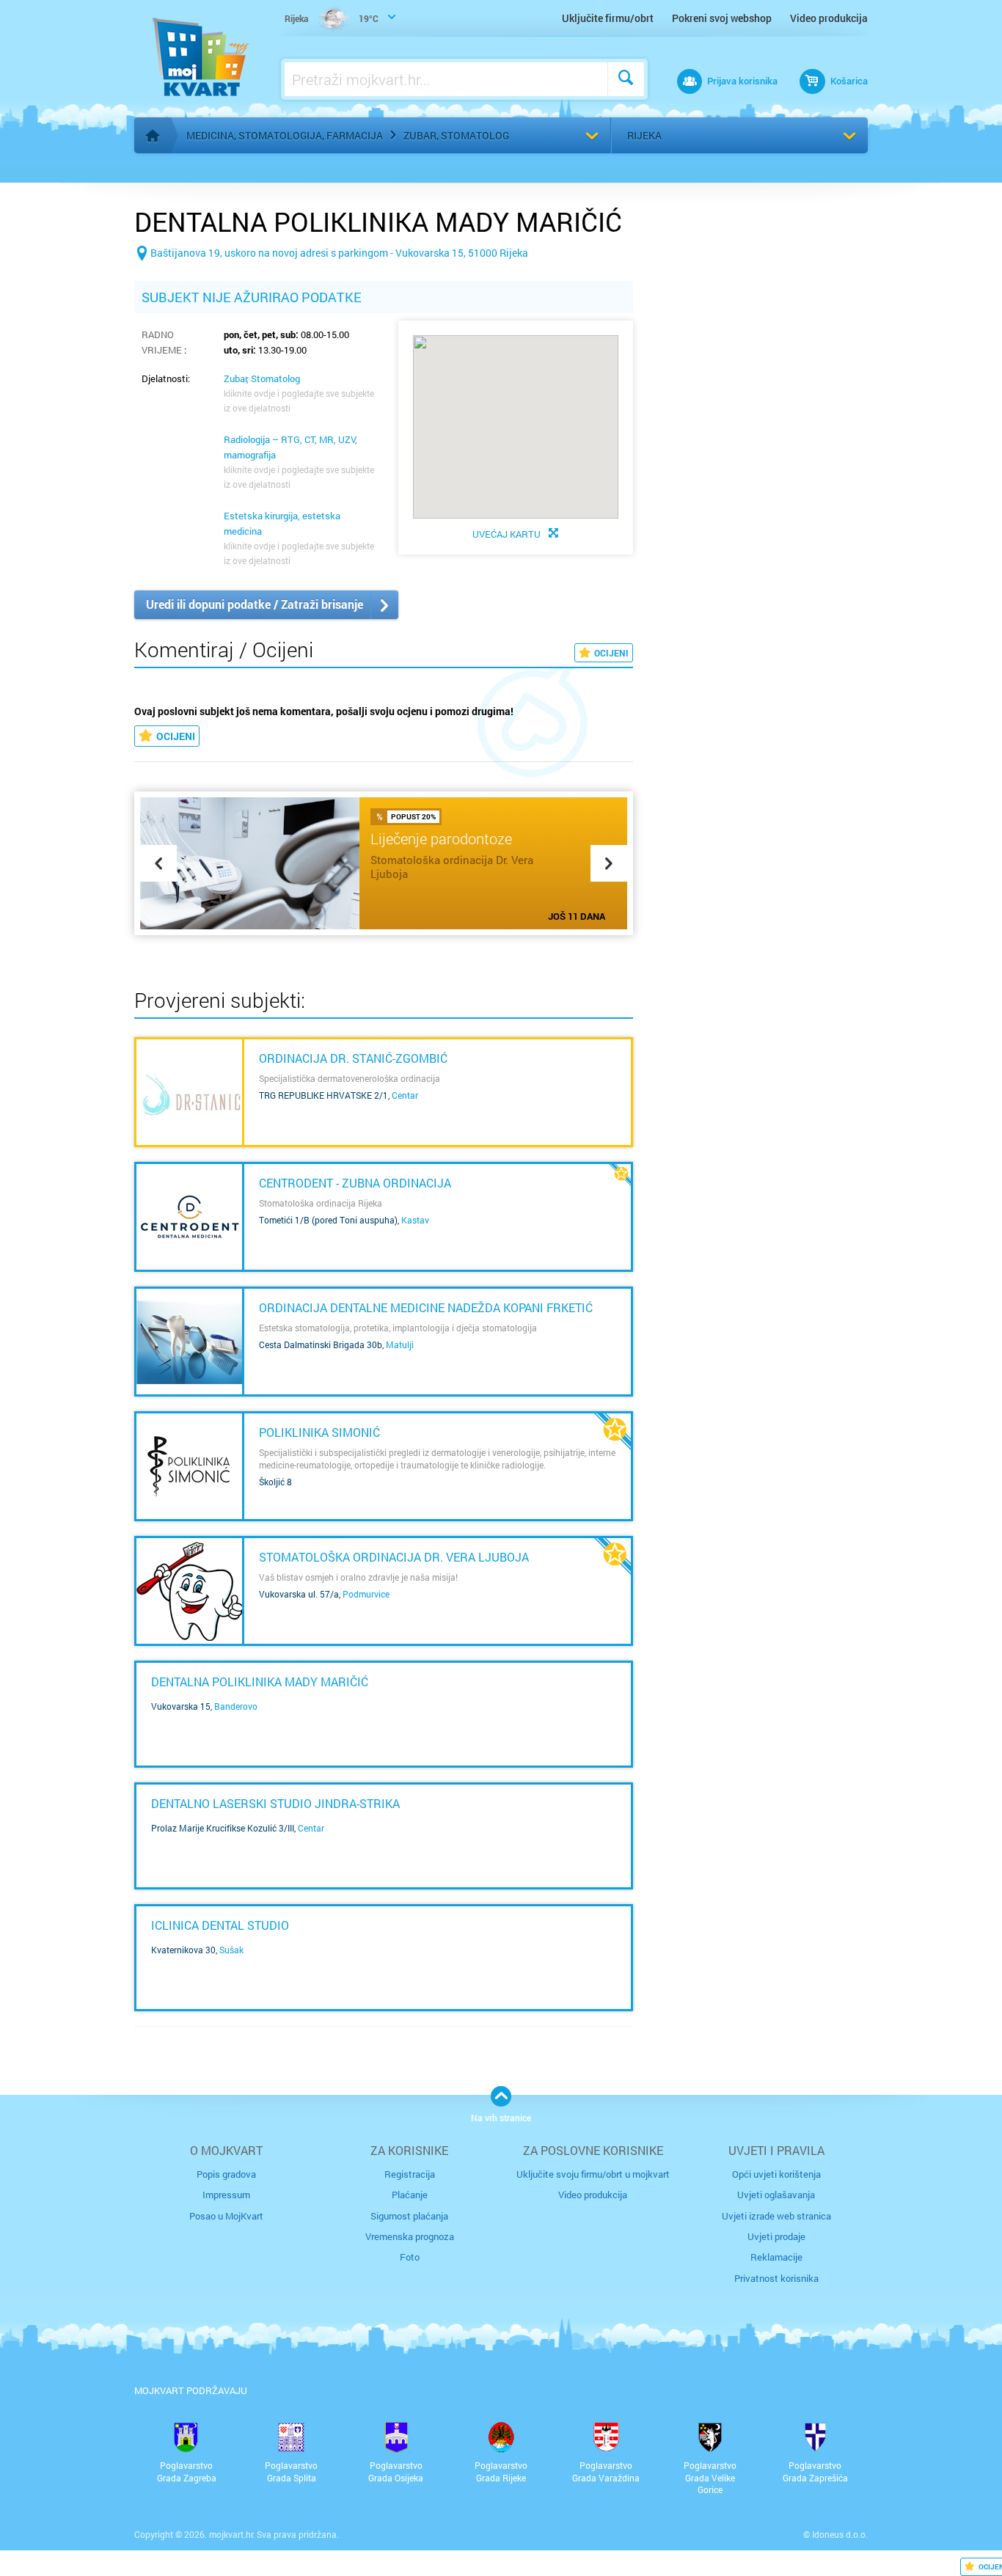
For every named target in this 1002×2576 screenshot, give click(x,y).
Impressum (226, 2195)
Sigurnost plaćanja (409, 2216)
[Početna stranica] (153, 136)
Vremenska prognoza (410, 2236)
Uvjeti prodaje (776, 2236)
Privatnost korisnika (776, 2278)
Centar (405, 1095)
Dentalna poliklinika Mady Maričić (260, 1682)
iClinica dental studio (220, 1925)
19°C (332, 18)
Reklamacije (776, 2257)
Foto (410, 2257)
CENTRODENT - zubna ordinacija (355, 1183)
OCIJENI (611, 653)
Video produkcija (829, 18)
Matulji (400, 1344)
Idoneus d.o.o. (840, 2534)
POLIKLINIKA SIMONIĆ (319, 1432)
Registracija (410, 2174)
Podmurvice (366, 1594)
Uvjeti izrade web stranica (776, 2216)
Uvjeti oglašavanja (776, 2195)
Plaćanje (410, 2195)
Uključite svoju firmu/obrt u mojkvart (593, 2174)
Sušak (231, 1950)
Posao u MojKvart (226, 2216)
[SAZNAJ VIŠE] (189, 1092)
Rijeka (644, 135)
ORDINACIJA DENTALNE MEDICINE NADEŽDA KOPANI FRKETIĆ (426, 1307)
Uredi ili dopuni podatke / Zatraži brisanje (255, 604)
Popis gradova (226, 2174)
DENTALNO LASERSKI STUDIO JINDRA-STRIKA (275, 1803)
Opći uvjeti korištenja (776, 2174)
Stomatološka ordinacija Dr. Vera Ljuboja (394, 1557)
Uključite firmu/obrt (608, 18)
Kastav (415, 1220)
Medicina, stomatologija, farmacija (285, 135)
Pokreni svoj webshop (722, 18)
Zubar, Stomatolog (456, 135)
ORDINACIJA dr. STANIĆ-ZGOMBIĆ (353, 1058)
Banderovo (236, 1706)
